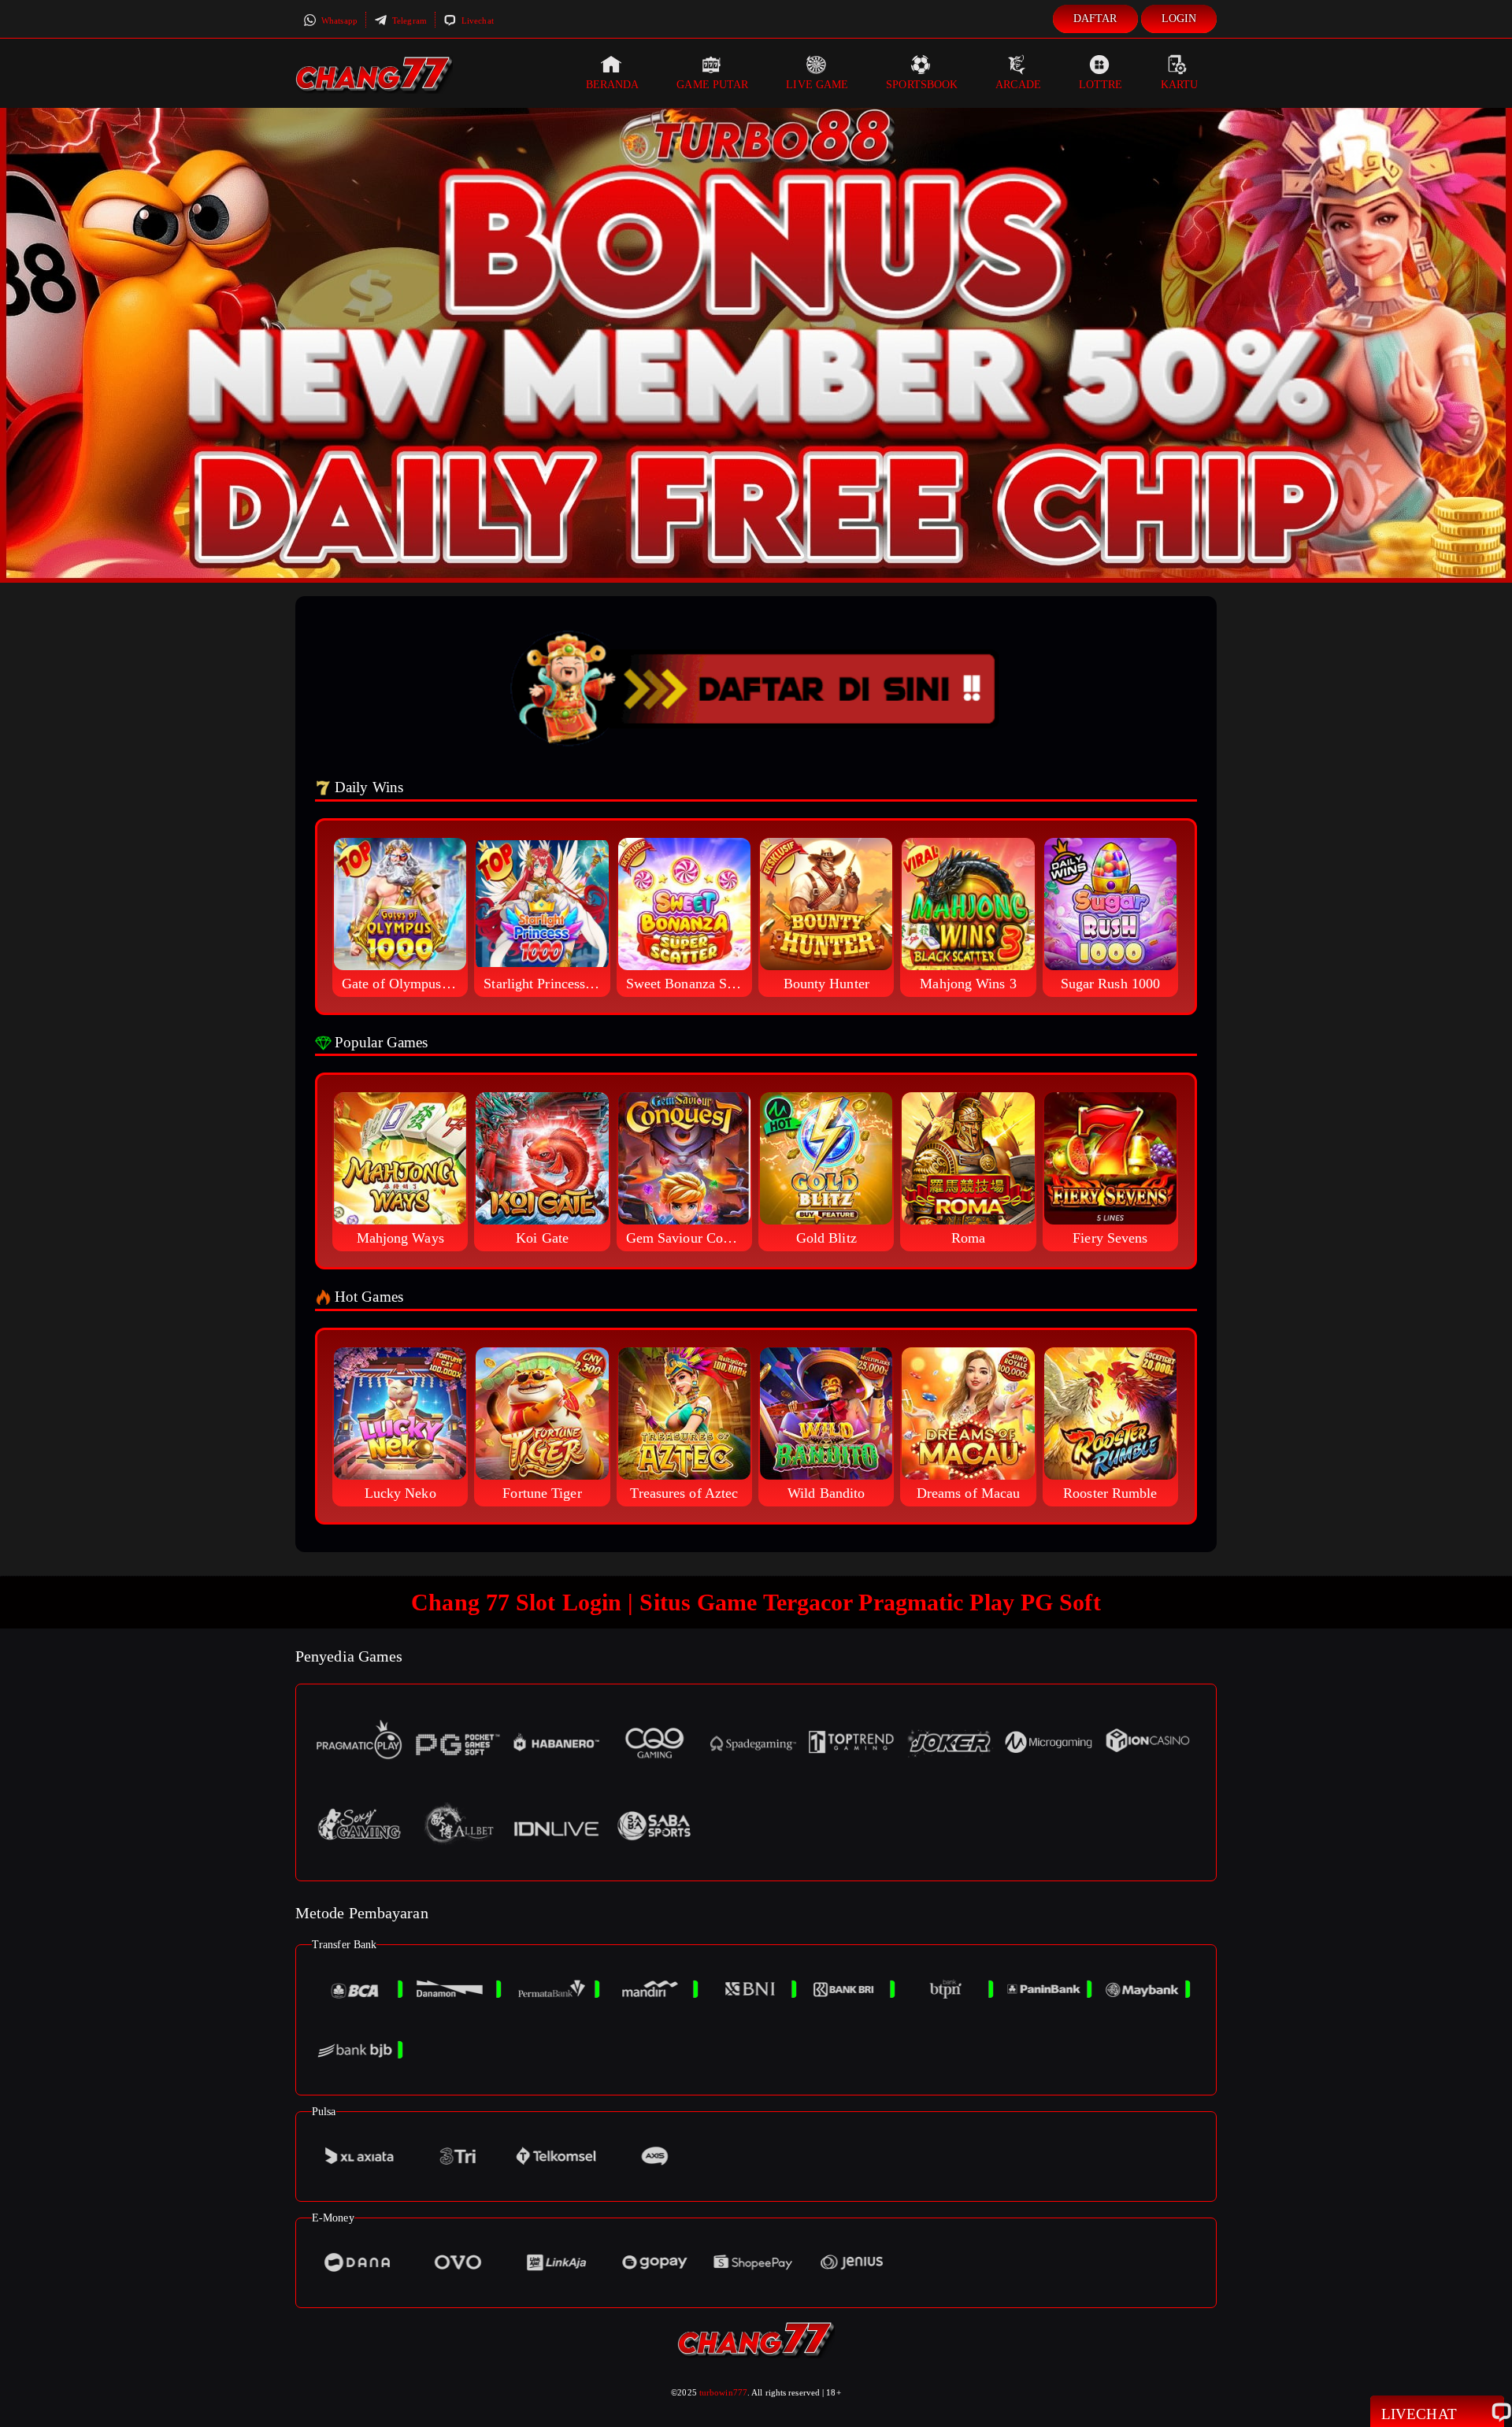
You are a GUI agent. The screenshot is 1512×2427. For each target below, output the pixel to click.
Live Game (817, 85)
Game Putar (712, 85)
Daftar (1095, 19)
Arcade (1018, 85)
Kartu (1180, 85)
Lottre (1101, 85)
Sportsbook (922, 85)
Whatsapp (338, 20)
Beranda (613, 85)
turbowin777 (723, 2392)
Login (1179, 19)
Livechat (476, 20)
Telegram (408, 20)
